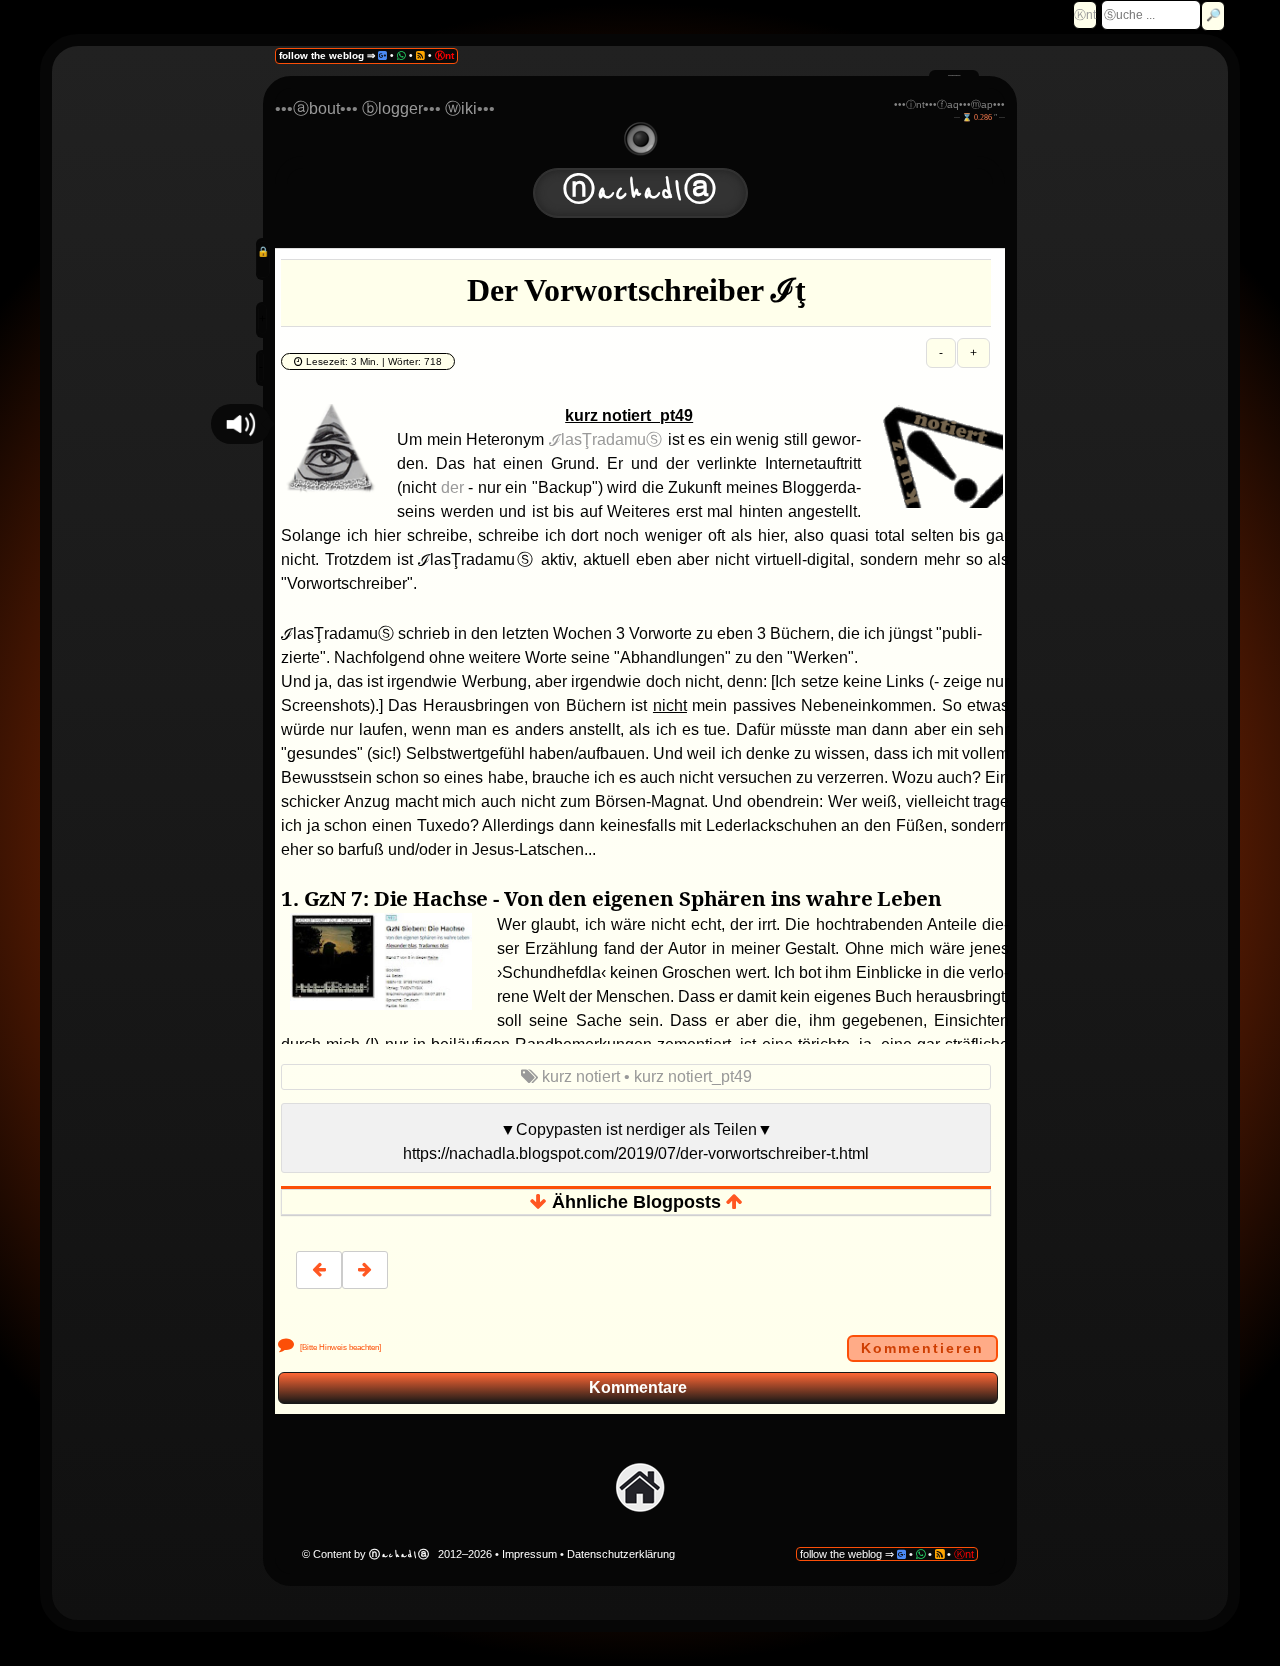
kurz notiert (583, 1076)
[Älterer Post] (365, 1270)
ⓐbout (316, 108)
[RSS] (420, 55)
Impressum (531, 1554)
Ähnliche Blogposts (636, 1202)
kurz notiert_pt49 (693, 1076)
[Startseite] (640, 1486)
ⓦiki (461, 108)
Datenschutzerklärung (621, 1554)
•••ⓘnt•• (913, 104)
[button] (241, 424)
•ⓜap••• (986, 104)
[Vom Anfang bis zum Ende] (640, 137)
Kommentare (638, 1387)
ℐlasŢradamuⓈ (606, 439)
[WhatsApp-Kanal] (401, 55)
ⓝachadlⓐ (640, 192)
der (452, 487)
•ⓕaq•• (950, 104)
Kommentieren (922, 1348)
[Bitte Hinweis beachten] (338, 1347)
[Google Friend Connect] (382, 55)
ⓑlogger (392, 108)
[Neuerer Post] (319, 1270)
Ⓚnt (1085, 15)
